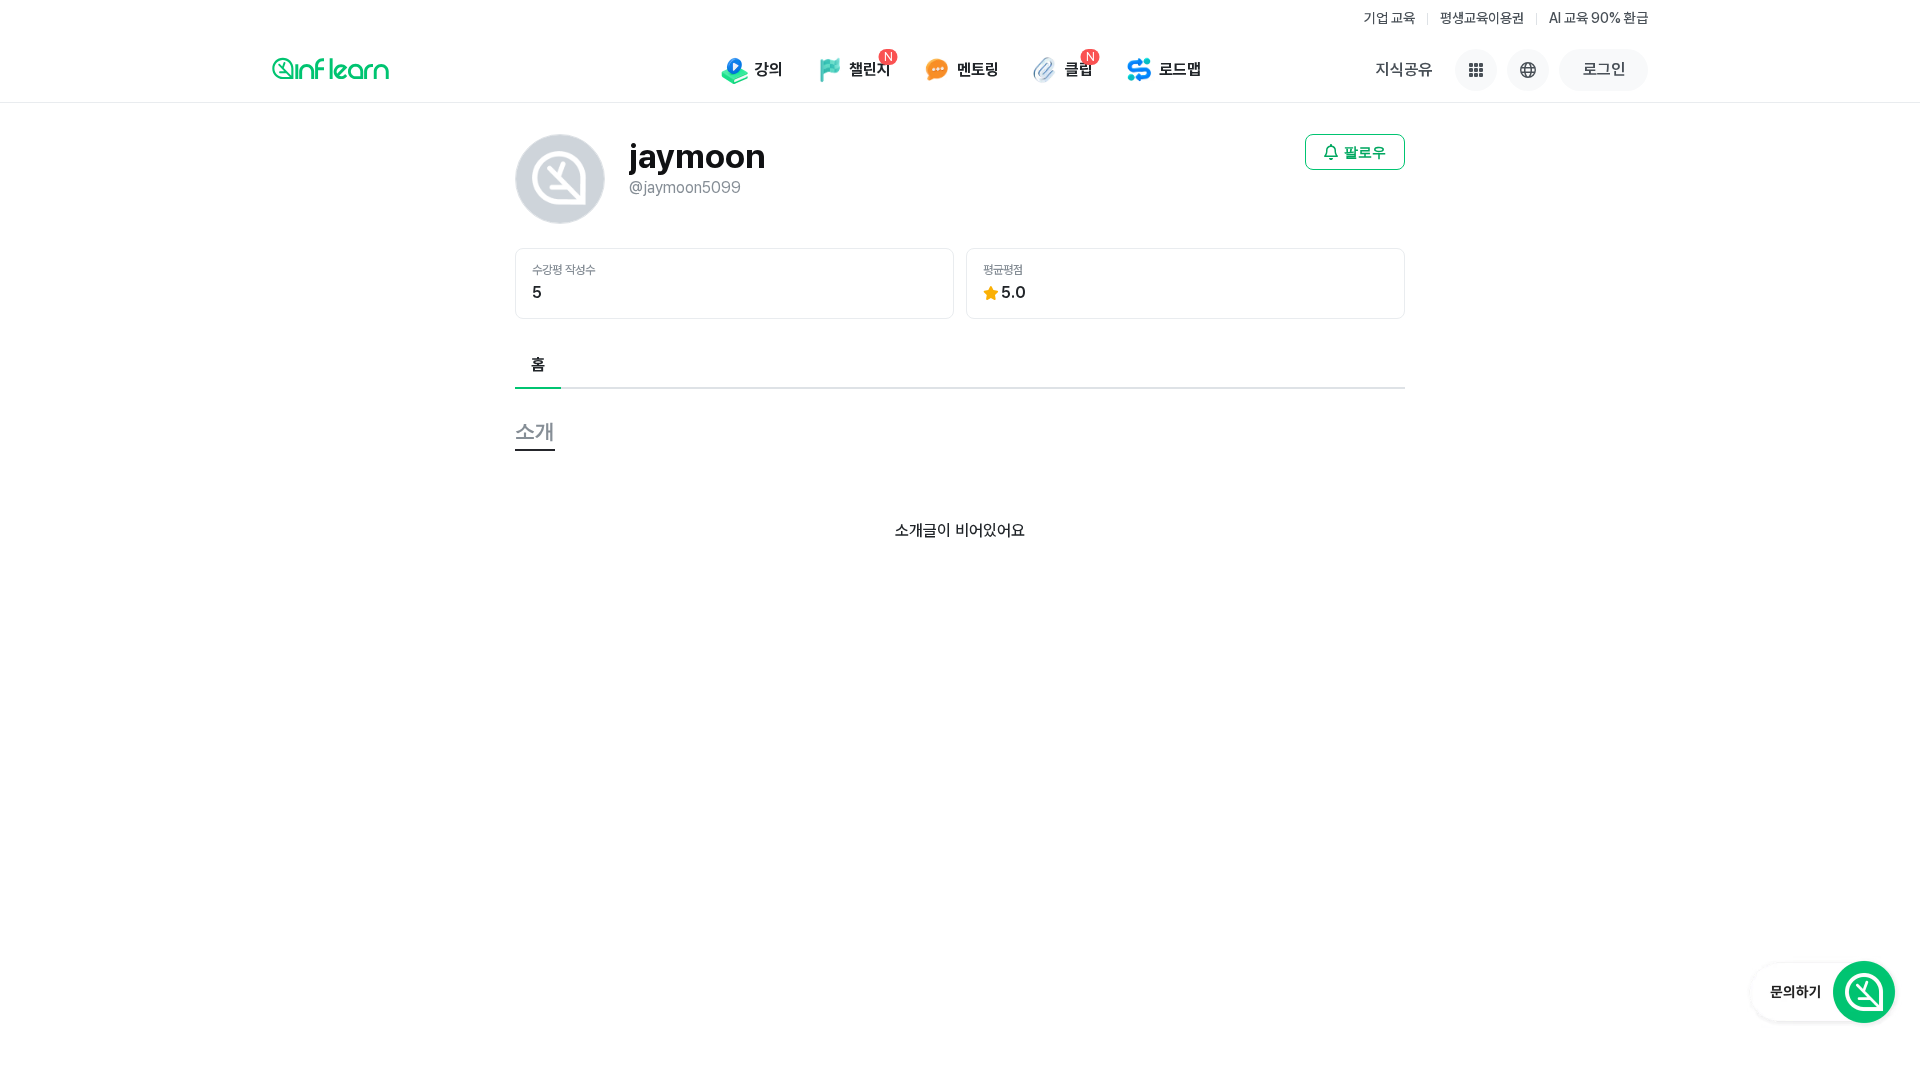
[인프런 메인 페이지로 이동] (330, 68)
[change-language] (1528, 70)
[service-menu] (1476, 70)
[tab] (538, 366)
